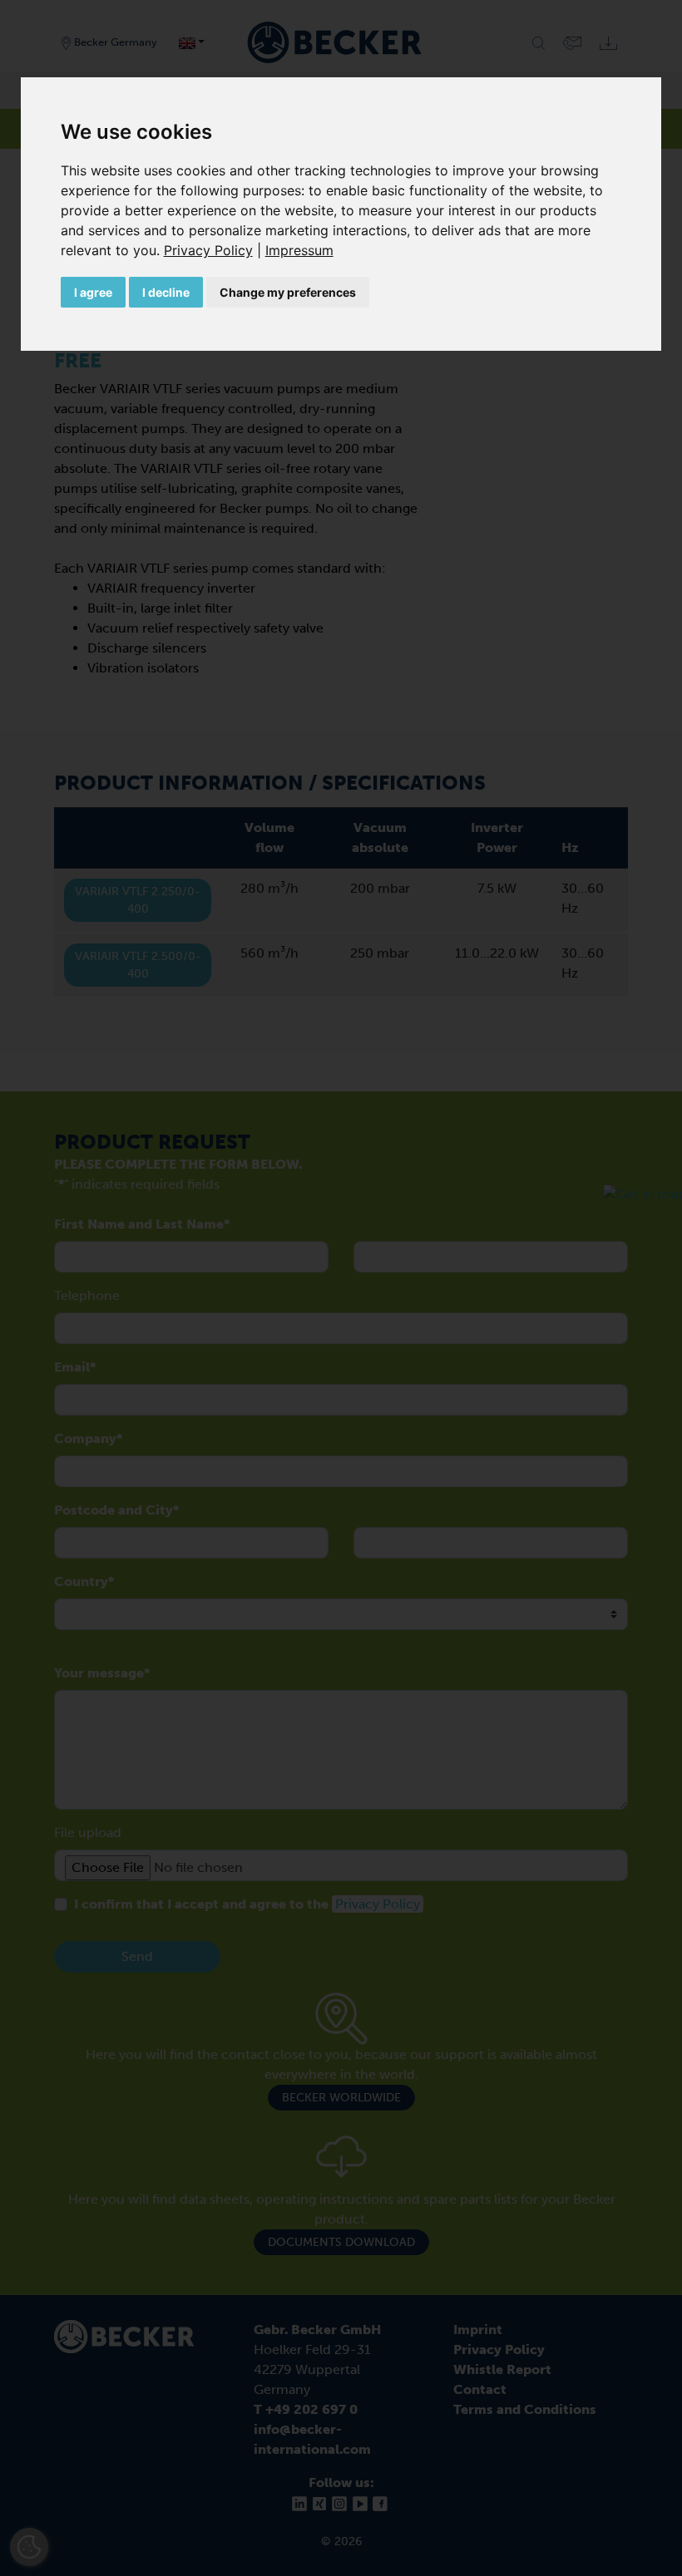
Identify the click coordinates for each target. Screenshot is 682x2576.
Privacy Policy (208, 250)
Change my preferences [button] (288, 292)
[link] (215, 250)
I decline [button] (166, 292)
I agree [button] (93, 292)
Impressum (299, 250)
